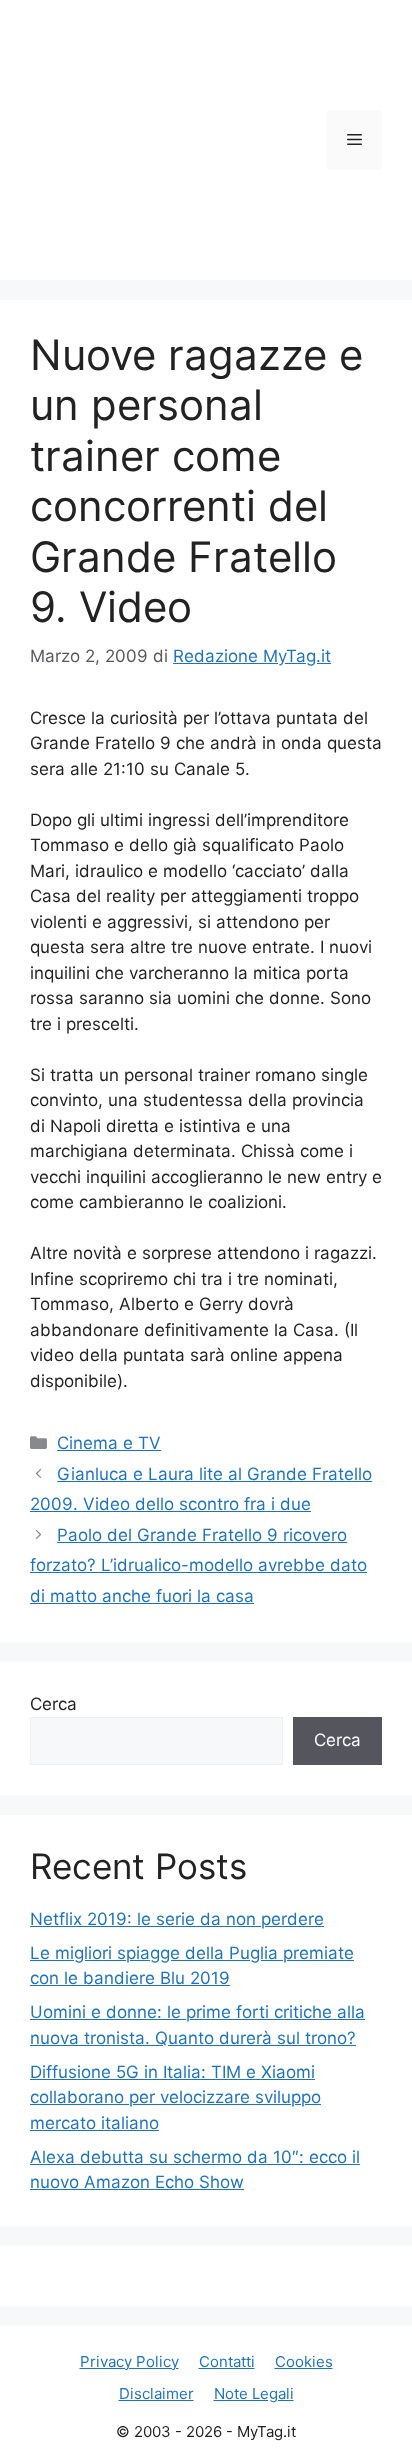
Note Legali (254, 2393)
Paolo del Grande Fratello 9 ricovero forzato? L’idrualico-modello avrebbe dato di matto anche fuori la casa (198, 1565)
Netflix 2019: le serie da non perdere (177, 1919)
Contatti (227, 2361)
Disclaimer (156, 2393)
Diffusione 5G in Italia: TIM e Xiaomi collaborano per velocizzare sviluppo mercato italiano (175, 2097)
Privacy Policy (129, 2361)
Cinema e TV (109, 1443)
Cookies (304, 2361)
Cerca (53, 1704)
